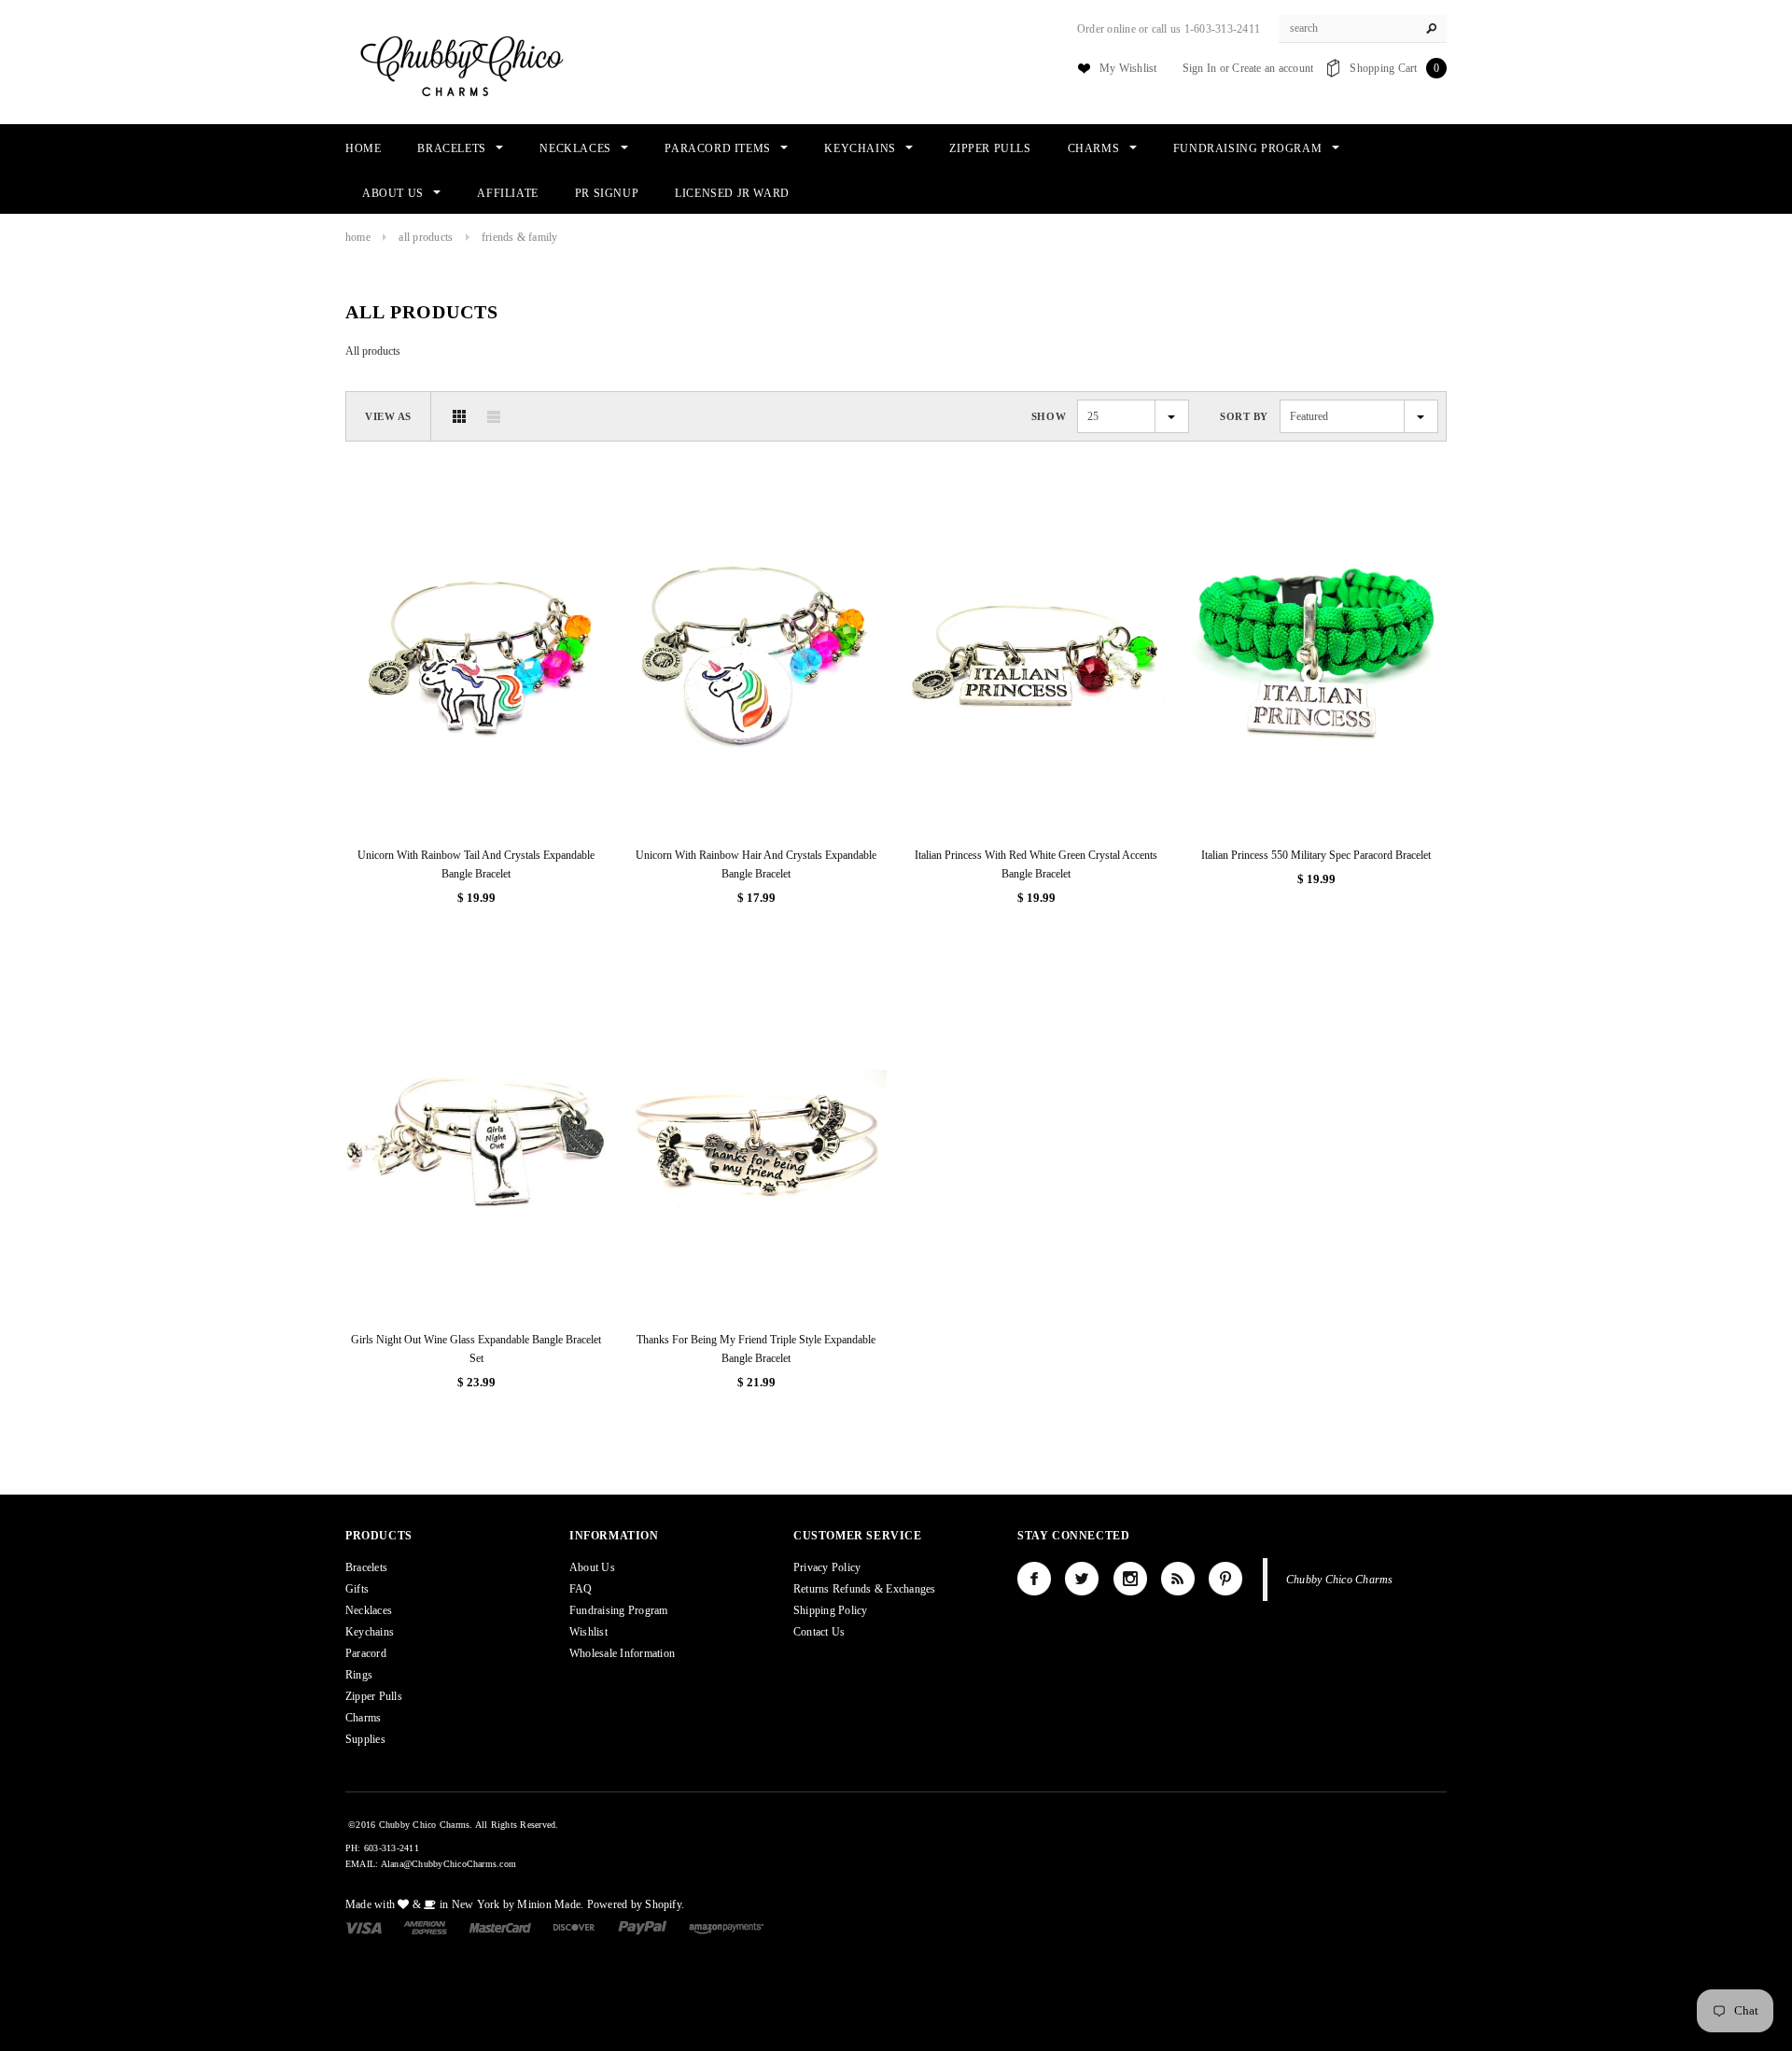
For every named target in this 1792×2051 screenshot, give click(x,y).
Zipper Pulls (374, 1696)
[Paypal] (643, 1927)
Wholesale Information (622, 1653)
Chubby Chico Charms (1340, 1580)
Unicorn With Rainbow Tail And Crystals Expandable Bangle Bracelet (476, 864)
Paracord (366, 1653)
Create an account (1273, 68)
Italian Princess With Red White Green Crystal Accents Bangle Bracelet (1036, 864)
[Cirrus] (726, 1927)
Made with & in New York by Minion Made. (464, 1904)
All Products (426, 237)
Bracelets (366, 1567)
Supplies (365, 1739)
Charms (363, 1718)
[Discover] (574, 1927)
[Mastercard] (500, 1927)
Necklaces (369, 1610)
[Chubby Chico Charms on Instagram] (1130, 1579)
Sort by (1244, 416)
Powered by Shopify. (636, 1904)
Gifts (357, 1589)
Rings (359, 1675)
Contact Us (819, 1632)
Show (1049, 416)
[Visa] (364, 1927)
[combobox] (1363, 29)
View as (388, 416)
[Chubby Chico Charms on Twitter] (1082, 1579)
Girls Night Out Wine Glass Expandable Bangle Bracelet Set (476, 1349)
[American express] (425, 1927)
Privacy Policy (827, 1567)
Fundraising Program (619, 1610)
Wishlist (588, 1632)
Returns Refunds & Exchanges (864, 1589)
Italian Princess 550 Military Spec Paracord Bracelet (1316, 855)
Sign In (1200, 68)
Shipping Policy (831, 1610)
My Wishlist (1128, 68)
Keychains (370, 1632)
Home (358, 237)
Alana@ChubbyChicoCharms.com (448, 1864)
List (494, 416)
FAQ (581, 1589)
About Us (592, 1567)
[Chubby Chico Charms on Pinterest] (1225, 1579)
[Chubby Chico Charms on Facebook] (1034, 1579)
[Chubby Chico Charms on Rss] (1178, 1579)
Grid (459, 416)
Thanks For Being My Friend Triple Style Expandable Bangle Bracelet (756, 1349)
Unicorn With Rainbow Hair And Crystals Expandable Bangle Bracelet (756, 864)
